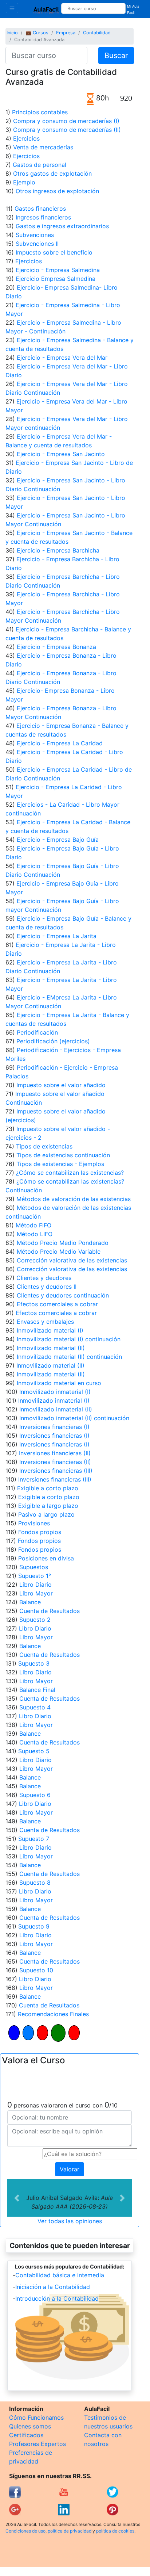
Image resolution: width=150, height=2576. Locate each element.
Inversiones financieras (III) (56, 1471)
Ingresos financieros (43, 217)
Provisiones (34, 1523)
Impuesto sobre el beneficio (54, 252)
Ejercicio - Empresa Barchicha (58, 550)
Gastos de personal (40, 165)
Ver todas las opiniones (70, 2221)
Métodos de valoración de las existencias (74, 1199)
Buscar (116, 56)
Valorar (70, 2169)
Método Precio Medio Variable (59, 1251)
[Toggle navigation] (12, 8)
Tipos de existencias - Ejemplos (60, 1164)
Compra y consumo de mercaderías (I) (66, 121)
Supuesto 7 (34, 1839)
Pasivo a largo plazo (46, 1514)
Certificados (26, 2435)
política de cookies (115, 2531)
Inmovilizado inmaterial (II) (56, 1409)
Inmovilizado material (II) (51, 1348)
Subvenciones (35, 235)
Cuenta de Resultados (50, 1611)
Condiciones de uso (25, 2531)
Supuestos (34, 1567)
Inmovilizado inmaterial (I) (55, 1392)
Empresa (66, 33)
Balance (30, 1602)
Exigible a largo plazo (48, 1506)
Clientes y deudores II (47, 1287)
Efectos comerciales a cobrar (57, 1304)
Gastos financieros (40, 209)
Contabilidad (97, 33)
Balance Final (37, 1690)
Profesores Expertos (37, 2444)
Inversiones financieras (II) (55, 1453)
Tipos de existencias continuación (63, 1155)
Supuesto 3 (34, 1663)
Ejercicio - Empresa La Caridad (60, 743)
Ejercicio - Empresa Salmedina (58, 270)
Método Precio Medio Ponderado (63, 1243)
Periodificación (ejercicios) (53, 1041)
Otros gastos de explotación (52, 173)
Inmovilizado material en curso (59, 1383)
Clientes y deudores (44, 1278)
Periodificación (37, 1032)
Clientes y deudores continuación (63, 1295)
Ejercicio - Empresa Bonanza (56, 647)
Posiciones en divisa (46, 1558)
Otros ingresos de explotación (57, 191)
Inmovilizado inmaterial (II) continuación (74, 1418)
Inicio (12, 33)
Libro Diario (35, 1585)
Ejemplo (24, 182)
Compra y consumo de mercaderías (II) (67, 130)
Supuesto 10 (36, 1970)
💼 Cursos (37, 33)
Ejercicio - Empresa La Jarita (57, 936)
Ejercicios (26, 138)
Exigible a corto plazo (48, 1488)
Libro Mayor (36, 1593)
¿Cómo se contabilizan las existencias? (70, 1173)
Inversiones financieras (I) (54, 1427)
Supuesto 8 (35, 1883)
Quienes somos (30, 2426)
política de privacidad (70, 2531)
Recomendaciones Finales (53, 2014)
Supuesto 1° (35, 1576)
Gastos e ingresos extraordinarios (62, 226)
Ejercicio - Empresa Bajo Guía (58, 840)
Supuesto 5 (34, 1751)
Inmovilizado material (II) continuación (69, 1357)
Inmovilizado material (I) (50, 1330)
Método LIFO (35, 1234)
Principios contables (40, 112)
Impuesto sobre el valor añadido (61, 1085)
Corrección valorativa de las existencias (72, 1260)
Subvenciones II (37, 244)
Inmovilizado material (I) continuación (69, 1339)
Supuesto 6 (35, 1795)
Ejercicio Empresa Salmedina (56, 279)
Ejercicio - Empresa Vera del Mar (62, 358)
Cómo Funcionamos (36, 2418)
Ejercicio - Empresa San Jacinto (61, 454)
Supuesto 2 (35, 1620)
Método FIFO (33, 1225)
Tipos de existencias (44, 1146)
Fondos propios (40, 1532)
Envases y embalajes (45, 1322)
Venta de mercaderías (43, 147)
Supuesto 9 (34, 1926)
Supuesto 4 (35, 1707)
